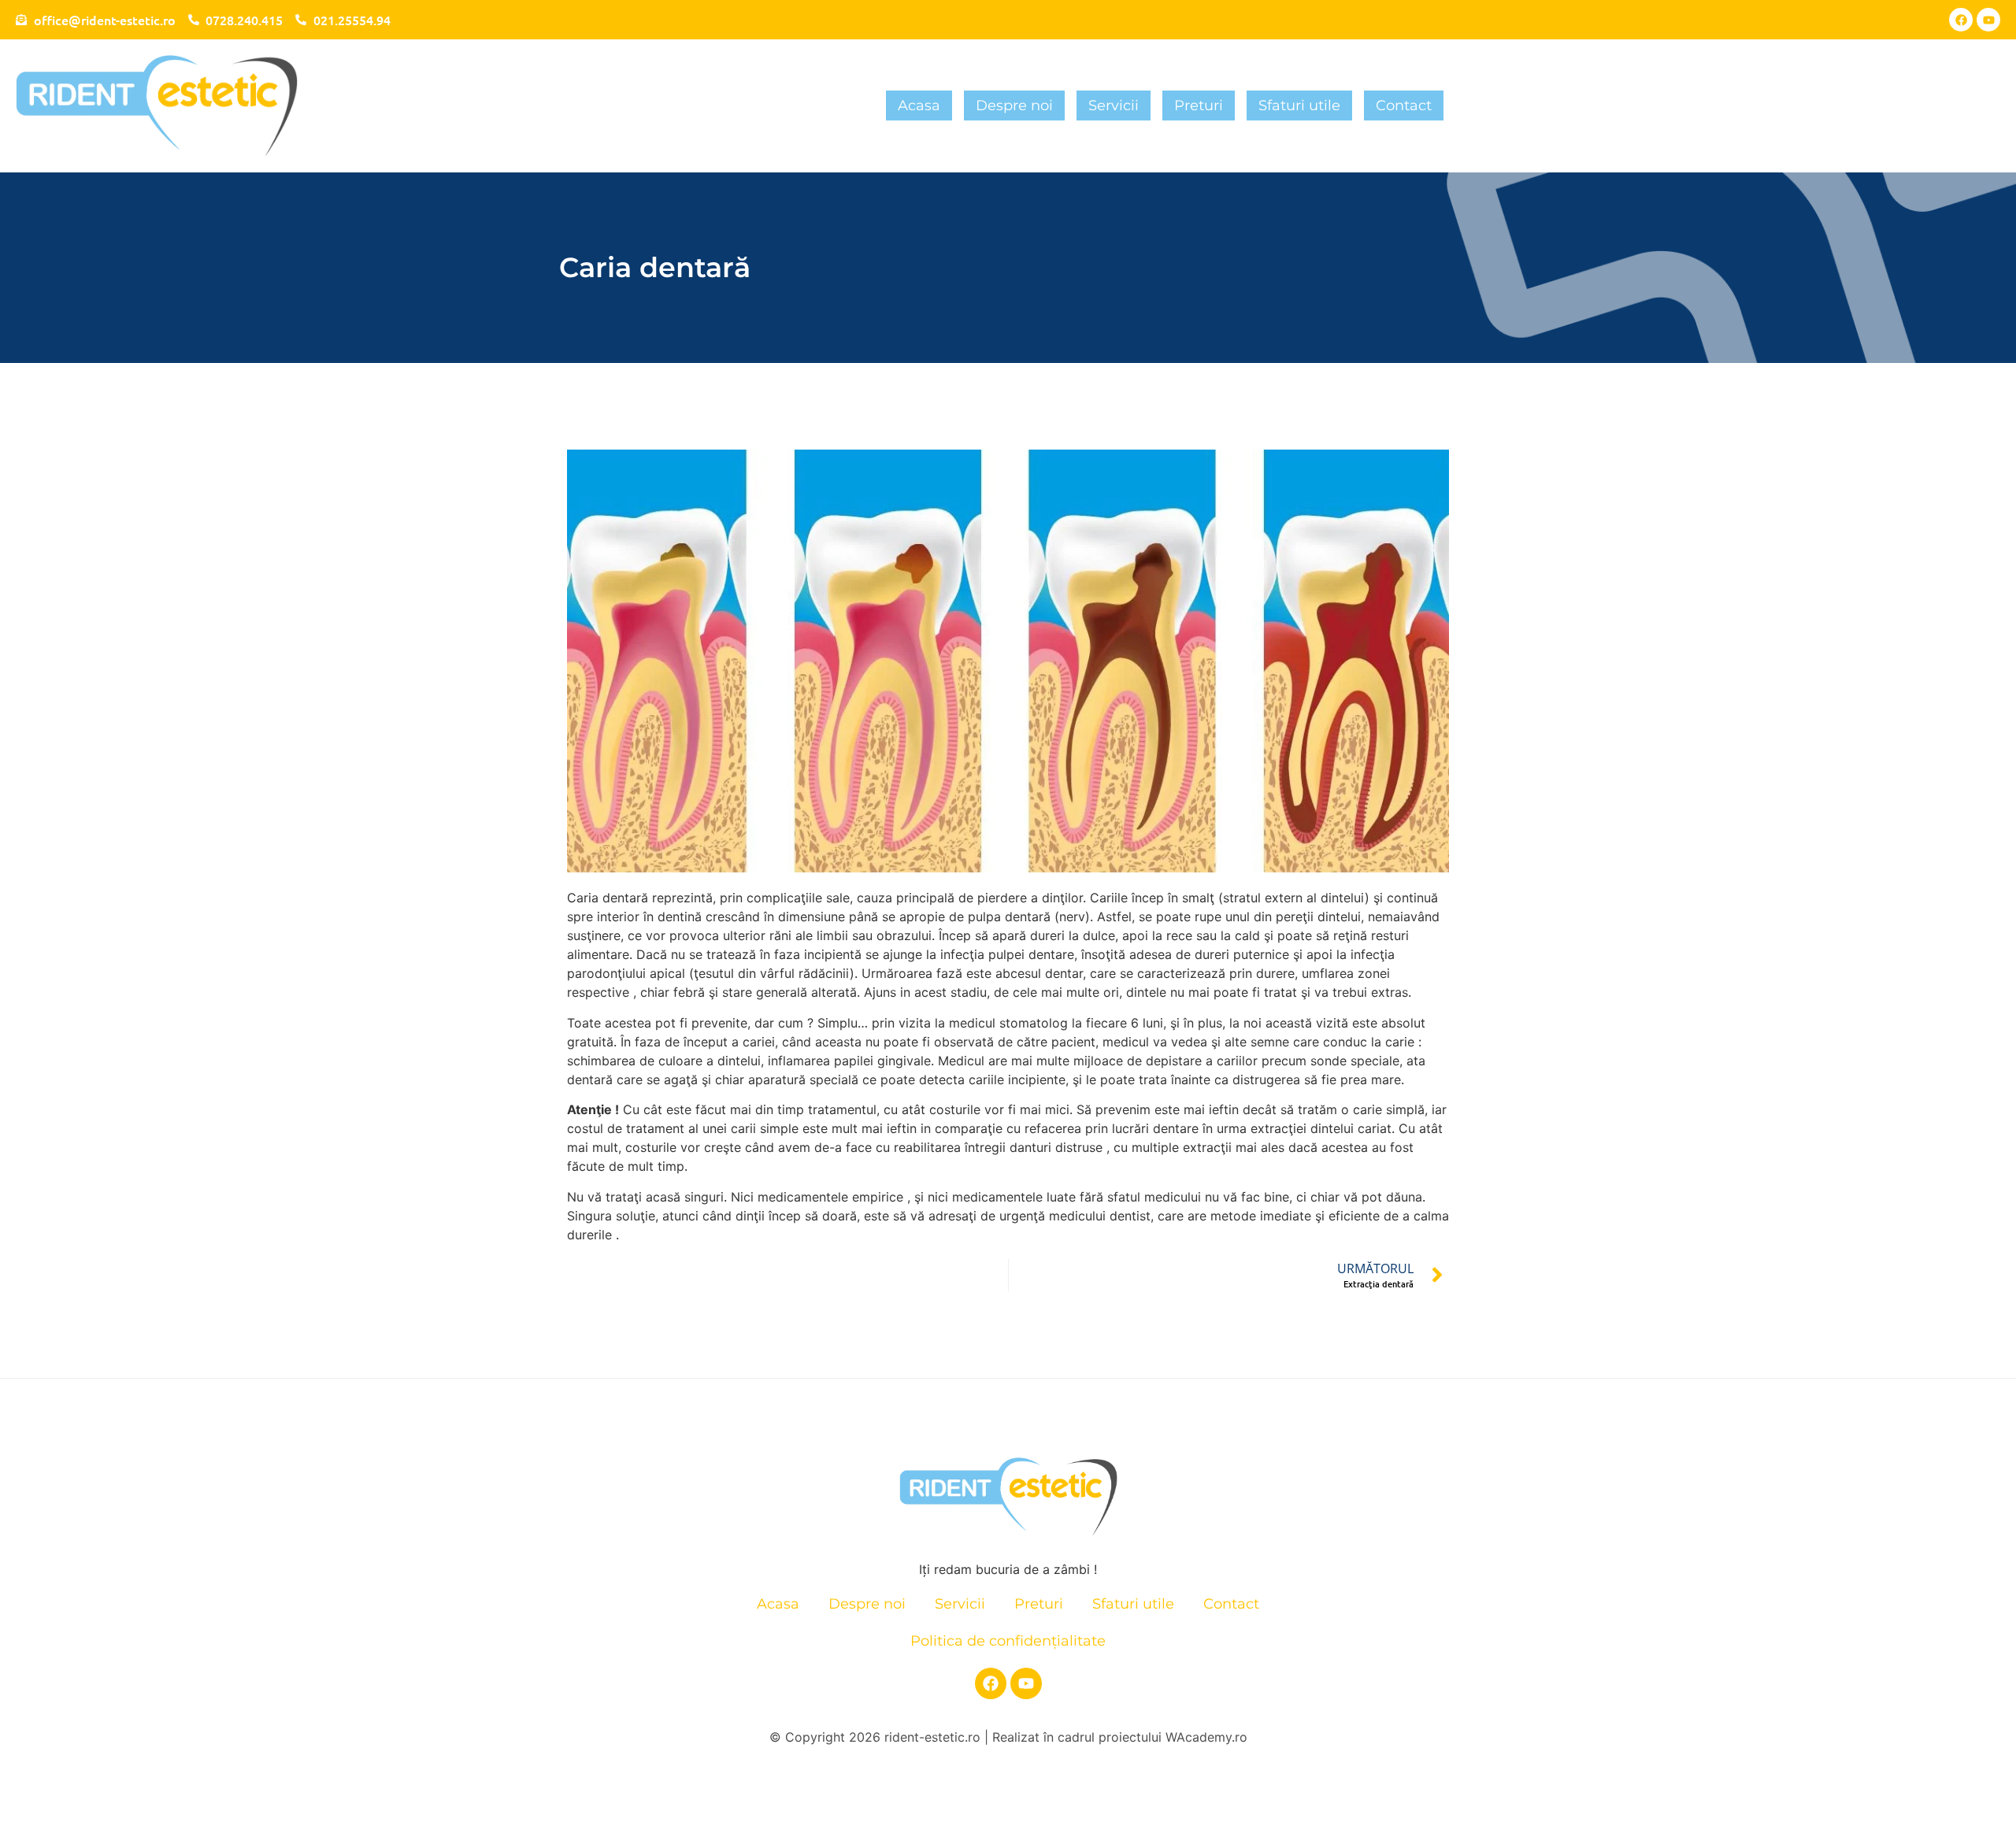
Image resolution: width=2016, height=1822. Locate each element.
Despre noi (1014, 106)
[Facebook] (1961, 20)
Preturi (1199, 106)
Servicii (1114, 106)
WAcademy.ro (1206, 1737)
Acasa (919, 106)
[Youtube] (1988, 20)
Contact (1404, 106)
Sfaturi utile (1299, 106)
